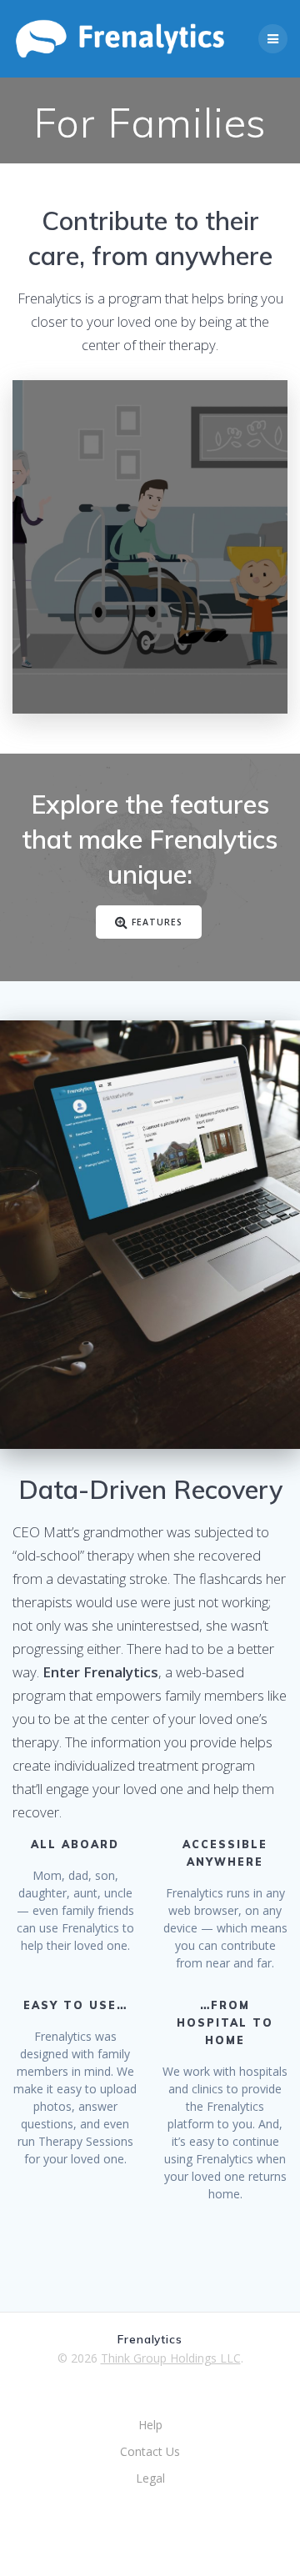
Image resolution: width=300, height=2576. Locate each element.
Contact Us (150, 2451)
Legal (150, 2478)
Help (150, 2425)
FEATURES (157, 921)
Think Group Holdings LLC (171, 2358)
